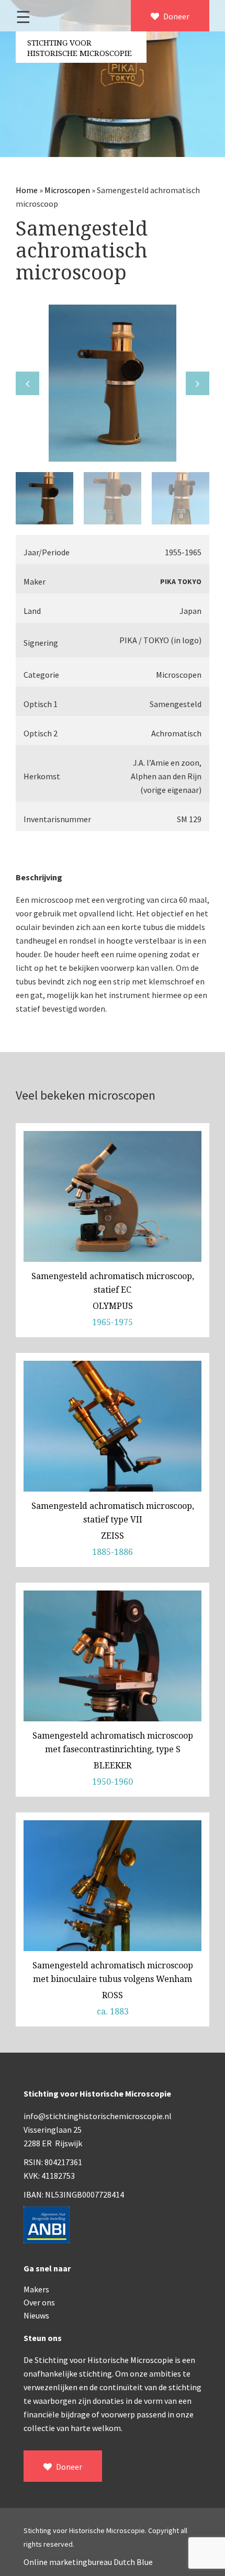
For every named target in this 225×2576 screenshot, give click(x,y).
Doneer (176, 16)
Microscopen (67, 190)
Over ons (39, 2302)
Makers (36, 2289)
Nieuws (36, 2315)
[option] (113, 383)
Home (27, 190)
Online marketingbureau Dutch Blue (88, 2562)
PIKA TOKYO (181, 581)
